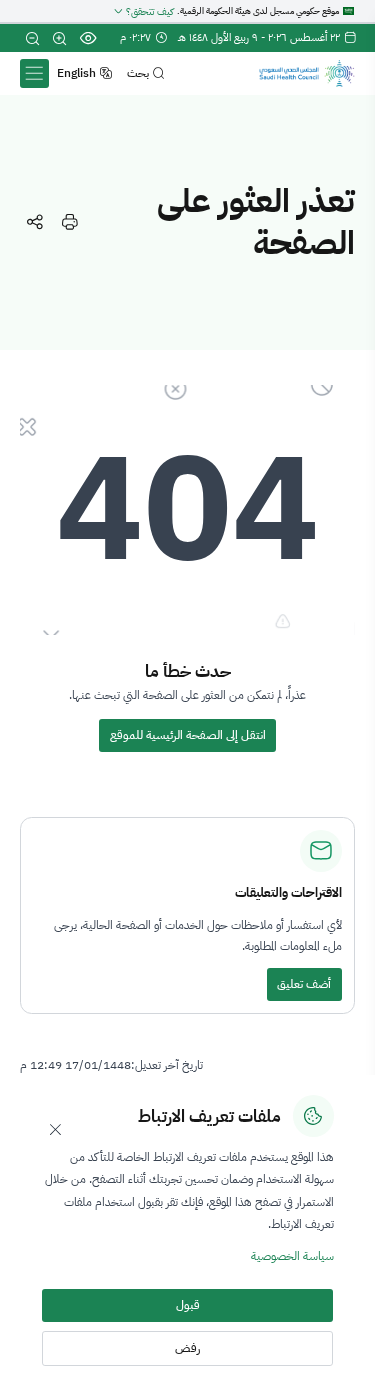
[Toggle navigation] (34, 73)
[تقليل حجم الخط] (31, 38)
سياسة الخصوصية (292, 1256)
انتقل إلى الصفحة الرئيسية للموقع (188, 735)
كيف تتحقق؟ (149, 11)
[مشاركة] (34, 222)
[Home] (306, 73)
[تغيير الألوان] (87, 38)
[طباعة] (69, 222)
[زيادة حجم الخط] (59, 38)
